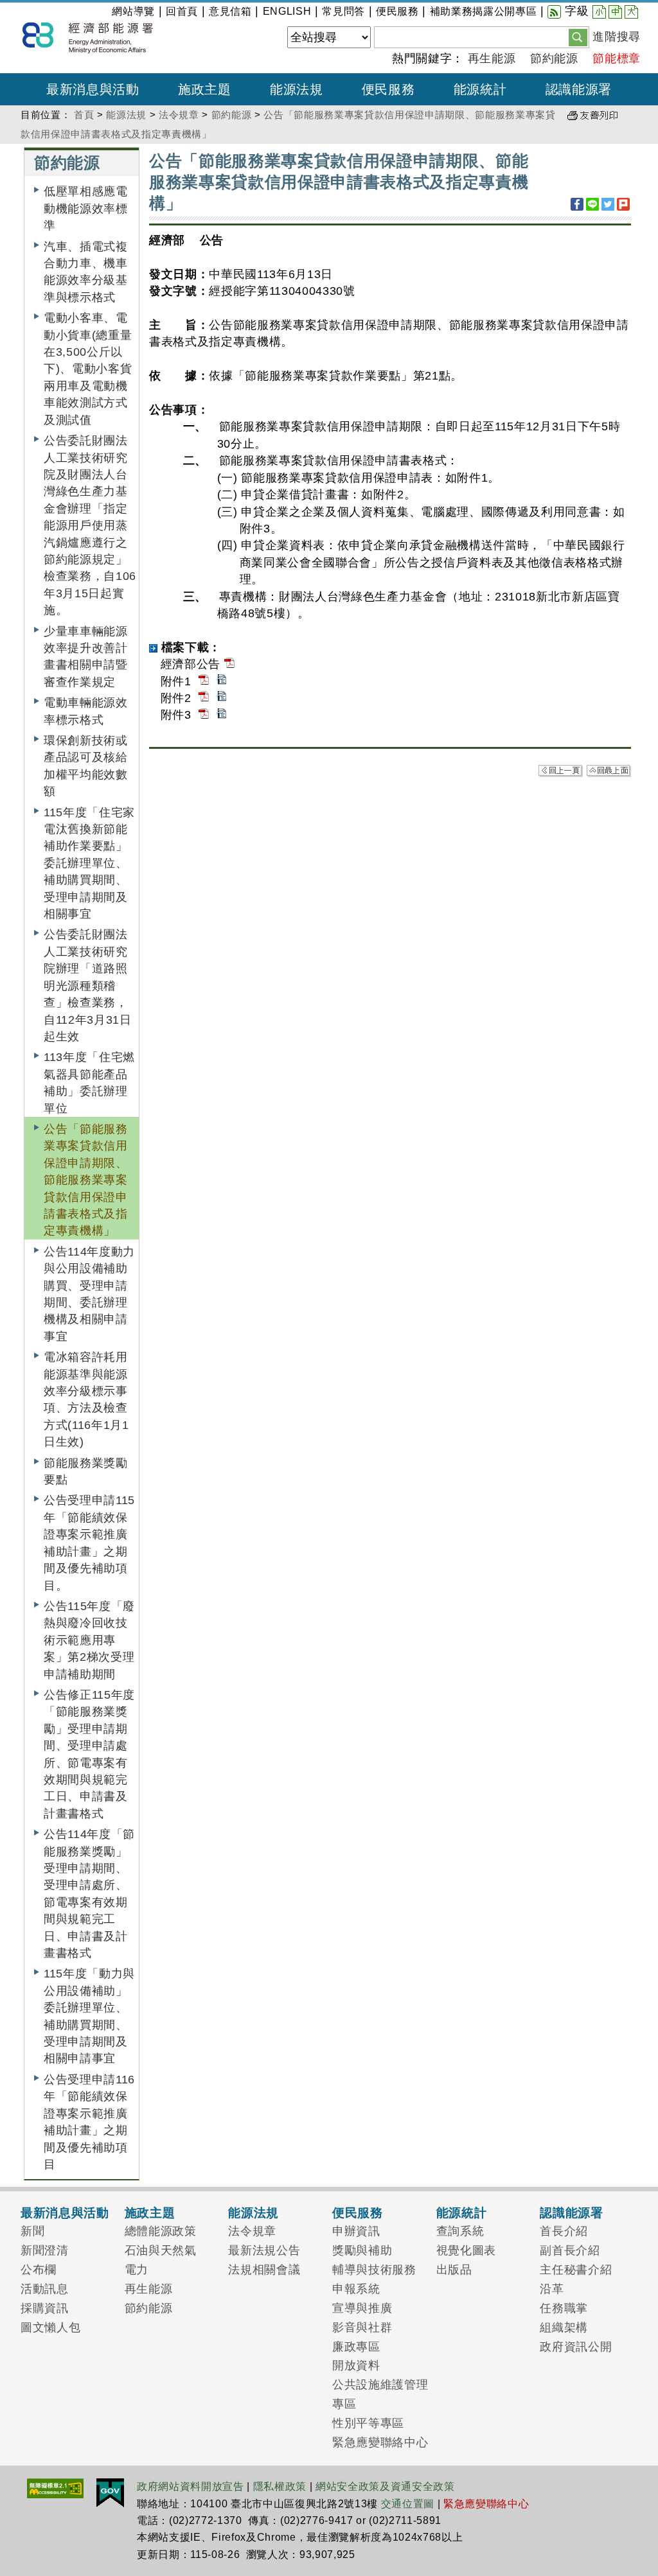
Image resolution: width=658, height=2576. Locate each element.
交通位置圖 (408, 2504)
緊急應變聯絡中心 (380, 2442)
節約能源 (554, 58)
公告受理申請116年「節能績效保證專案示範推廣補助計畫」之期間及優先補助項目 (89, 2122)
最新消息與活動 (65, 2212)
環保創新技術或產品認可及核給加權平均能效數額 (86, 766)
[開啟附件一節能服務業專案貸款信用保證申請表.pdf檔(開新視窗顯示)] (204, 681)
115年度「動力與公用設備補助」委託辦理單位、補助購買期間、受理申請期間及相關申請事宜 (89, 2016)
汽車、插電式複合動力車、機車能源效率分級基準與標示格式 (86, 272)
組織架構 (564, 2327)
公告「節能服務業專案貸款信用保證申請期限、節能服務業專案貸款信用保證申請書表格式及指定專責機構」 (86, 1180)
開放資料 (356, 2365)
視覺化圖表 (466, 2250)
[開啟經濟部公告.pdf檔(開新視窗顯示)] (229, 664)
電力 (137, 2270)
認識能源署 (571, 2212)
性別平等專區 (368, 2423)
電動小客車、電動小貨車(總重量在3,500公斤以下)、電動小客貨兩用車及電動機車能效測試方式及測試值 (88, 369)
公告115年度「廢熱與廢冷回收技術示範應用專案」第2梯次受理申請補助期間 (89, 1640)
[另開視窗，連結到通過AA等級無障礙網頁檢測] (55, 2487)
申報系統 (356, 2289)
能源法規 (126, 115)
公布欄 (39, 2270)
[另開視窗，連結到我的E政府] (110, 2492)
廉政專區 (356, 2347)
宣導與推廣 (362, 2308)
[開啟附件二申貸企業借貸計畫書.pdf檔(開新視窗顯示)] (204, 698)
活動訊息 (45, 2289)
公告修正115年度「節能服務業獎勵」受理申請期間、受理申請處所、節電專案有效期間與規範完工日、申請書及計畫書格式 (89, 1754)
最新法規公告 (264, 2250)
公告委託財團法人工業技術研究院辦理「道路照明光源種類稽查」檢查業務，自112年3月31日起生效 (88, 985)
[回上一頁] (561, 770)
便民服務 (397, 11)
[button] (578, 37)
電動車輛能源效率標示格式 (86, 711)
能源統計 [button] (480, 89)
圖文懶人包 (50, 2327)
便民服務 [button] (388, 89)
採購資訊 (45, 2308)
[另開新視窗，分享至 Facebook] (577, 204)
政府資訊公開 (576, 2347)
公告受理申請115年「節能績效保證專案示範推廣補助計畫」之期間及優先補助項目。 (89, 1543)
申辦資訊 (356, 2231)
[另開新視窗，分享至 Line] (592, 204)
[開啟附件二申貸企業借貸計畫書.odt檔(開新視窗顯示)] (221, 698)
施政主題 (150, 2212)
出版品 (454, 2270)
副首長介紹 (570, 2250)
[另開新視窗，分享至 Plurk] (623, 204)
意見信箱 (230, 11)
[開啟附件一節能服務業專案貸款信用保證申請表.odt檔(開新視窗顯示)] (221, 681)
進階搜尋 (617, 37)
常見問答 (343, 11)
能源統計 (462, 2212)
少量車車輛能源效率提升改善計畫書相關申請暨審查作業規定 (86, 657)
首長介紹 (564, 2231)
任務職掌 (564, 2308)
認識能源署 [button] (579, 89)
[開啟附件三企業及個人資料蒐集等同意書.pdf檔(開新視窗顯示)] (204, 715)
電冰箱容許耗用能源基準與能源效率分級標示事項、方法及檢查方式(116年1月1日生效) (86, 1399)
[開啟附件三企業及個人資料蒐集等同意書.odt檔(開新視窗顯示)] (221, 715)
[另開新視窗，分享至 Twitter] (608, 204)
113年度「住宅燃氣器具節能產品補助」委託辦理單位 (89, 1082)
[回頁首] (609, 770)
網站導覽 (133, 11)
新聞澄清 (45, 2250)
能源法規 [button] (297, 89)
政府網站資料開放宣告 (191, 2486)
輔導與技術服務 (374, 2270)
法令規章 (179, 115)
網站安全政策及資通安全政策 (385, 2486)
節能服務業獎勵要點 (86, 1471)
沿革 (552, 2289)
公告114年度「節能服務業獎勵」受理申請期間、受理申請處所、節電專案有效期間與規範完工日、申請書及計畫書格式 (89, 1894)
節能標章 (617, 58)
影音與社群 (362, 2327)
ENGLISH (287, 11)
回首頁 (182, 11)
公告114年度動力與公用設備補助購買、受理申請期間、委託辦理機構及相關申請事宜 (89, 1294)
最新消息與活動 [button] (93, 89)
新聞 (32, 2231)
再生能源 (492, 58)
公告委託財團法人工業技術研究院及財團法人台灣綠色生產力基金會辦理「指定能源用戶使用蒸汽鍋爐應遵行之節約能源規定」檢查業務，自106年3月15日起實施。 (90, 525)
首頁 (84, 115)
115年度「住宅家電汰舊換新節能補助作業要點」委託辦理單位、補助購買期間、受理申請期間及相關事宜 (89, 863)
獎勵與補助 (362, 2250)
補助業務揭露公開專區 (484, 11)
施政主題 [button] (205, 89)
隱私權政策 (280, 2486)
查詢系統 (460, 2231)
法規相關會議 (264, 2270)
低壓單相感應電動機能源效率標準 (86, 208)
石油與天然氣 (161, 2250)
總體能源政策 (161, 2231)
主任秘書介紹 (576, 2270)
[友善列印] (592, 115)
